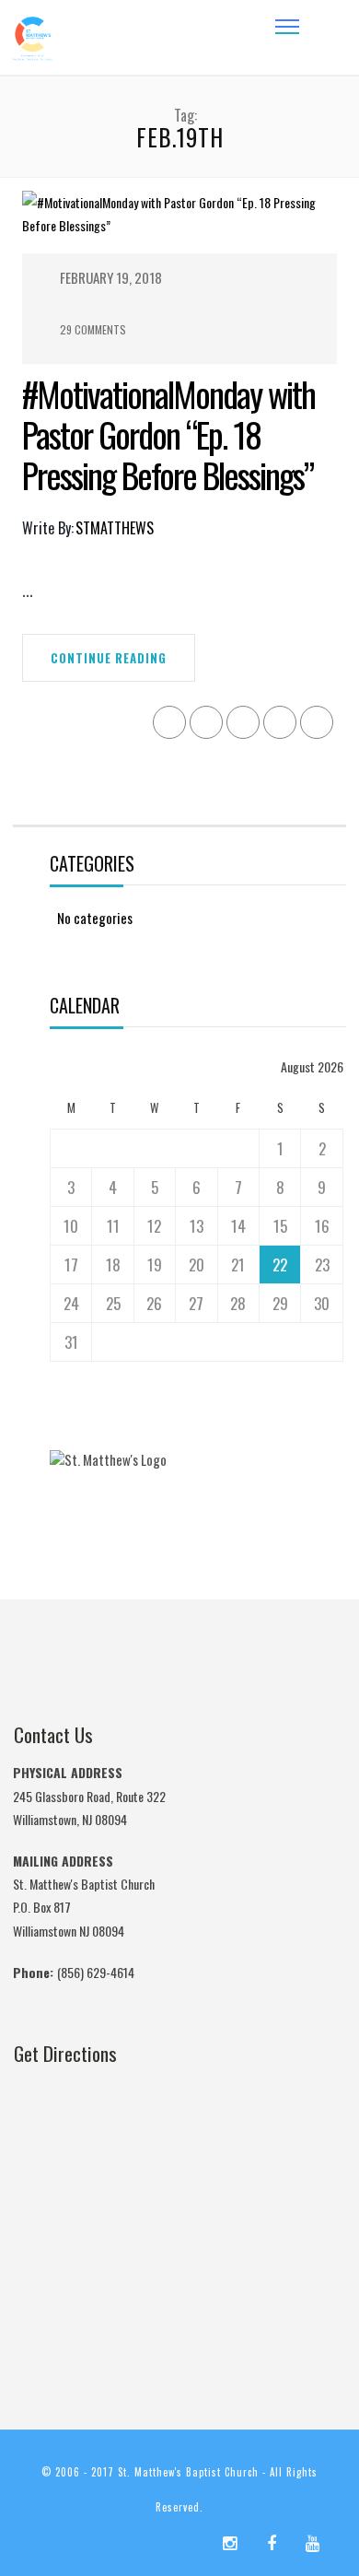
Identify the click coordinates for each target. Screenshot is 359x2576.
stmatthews (115, 528)
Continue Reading (109, 658)
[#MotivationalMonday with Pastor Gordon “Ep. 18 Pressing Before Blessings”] (179, 220)
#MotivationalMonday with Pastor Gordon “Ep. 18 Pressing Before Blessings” (168, 434)
